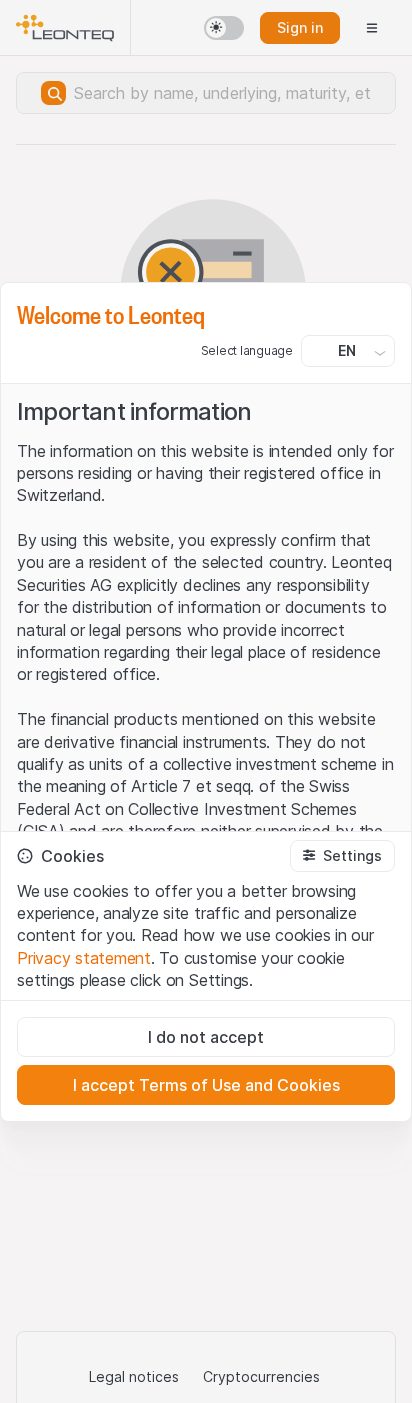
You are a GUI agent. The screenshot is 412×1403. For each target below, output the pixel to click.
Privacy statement (84, 958)
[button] (342, 856)
